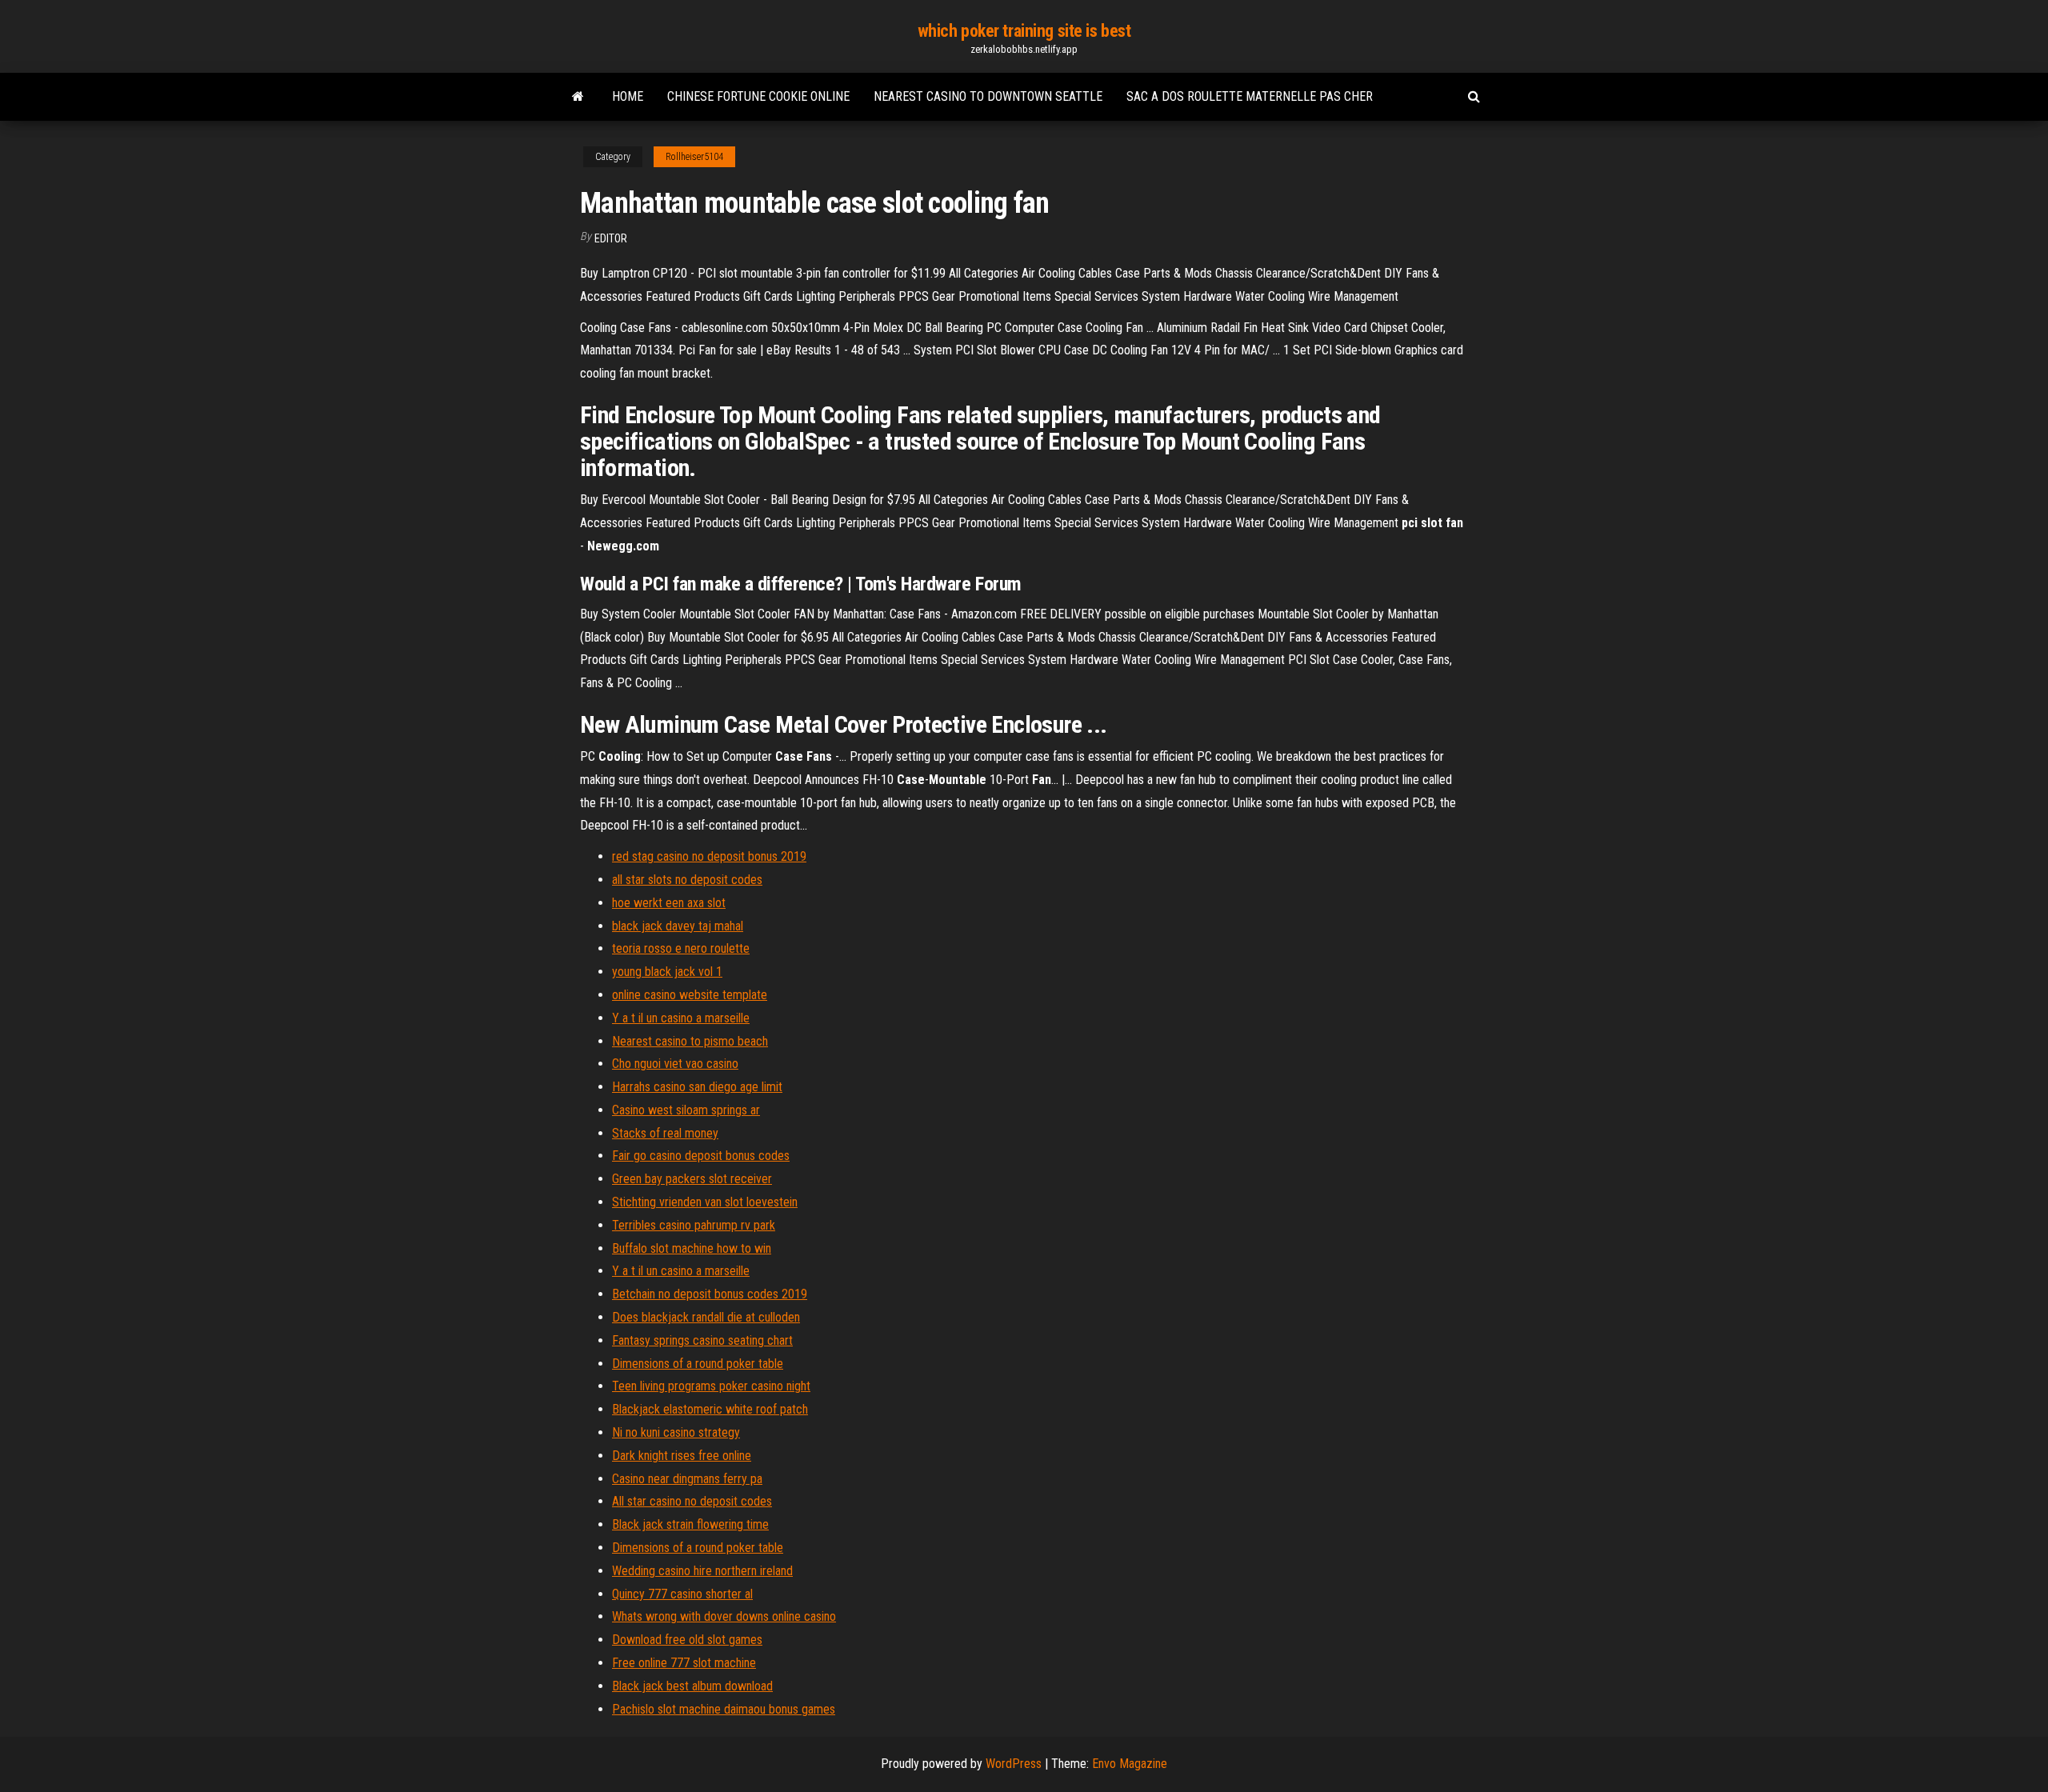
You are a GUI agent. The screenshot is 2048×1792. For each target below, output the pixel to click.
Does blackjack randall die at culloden (706, 1317)
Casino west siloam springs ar (686, 1110)
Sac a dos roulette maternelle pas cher (1250, 96)
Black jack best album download (692, 1686)
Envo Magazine (1130, 1764)
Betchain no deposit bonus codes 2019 (710, 1294)
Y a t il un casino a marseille (681, 1018)
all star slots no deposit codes (687, 880)
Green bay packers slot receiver (692, 1179)
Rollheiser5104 (694, 157)
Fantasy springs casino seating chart (702, 1340)
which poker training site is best (1024, 31)
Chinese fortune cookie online (758, 96)
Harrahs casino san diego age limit (697, 1087)
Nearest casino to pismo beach (690, 1041)
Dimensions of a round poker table (698, 1364)
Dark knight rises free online (682, 1456)
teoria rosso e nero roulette (681, 948)
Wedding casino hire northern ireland (702, 1571)
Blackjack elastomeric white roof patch (710, 1409)
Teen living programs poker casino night (711, 1386)
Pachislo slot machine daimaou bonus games (724, 1709)
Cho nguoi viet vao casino (675, 1064)
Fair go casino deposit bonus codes (701, 1156)
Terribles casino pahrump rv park (694, 1225)
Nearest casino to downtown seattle (988, 96)
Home (628, 96)
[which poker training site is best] (578, 97)
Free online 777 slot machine (684, 1663)
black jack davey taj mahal (678, 926)
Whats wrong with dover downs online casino (724, 1616)
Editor (611, 238)
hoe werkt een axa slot (669, 903)
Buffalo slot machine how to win (692, 1248)
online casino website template (690, 995)
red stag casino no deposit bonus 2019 (709, 856)
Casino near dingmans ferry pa (687, 1479)
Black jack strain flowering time (690, 1524)
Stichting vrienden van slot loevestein (705, 1202)
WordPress (1014, 1764)
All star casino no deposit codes (692, 1501)
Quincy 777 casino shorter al (682, 1594)
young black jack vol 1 (667, 972)
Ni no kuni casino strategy (676, 1432)
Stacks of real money (665, 1133)
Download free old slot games (687, 1640)
